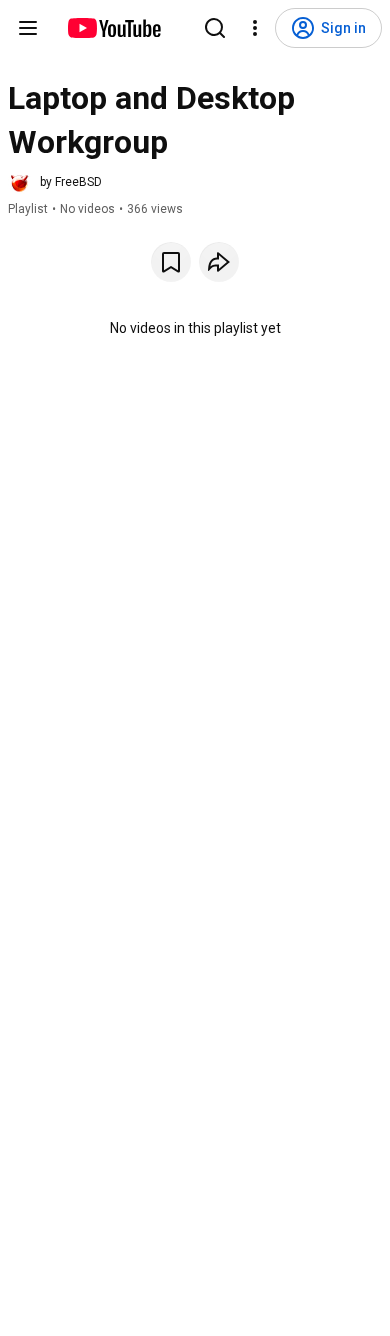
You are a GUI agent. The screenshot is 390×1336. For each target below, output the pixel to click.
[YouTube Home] (113, 28)
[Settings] (255, 28)
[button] (55, 182)
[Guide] (28, 28)
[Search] (215, 28)
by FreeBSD (71, 182)
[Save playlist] (171, 262)
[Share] (219, 262)
